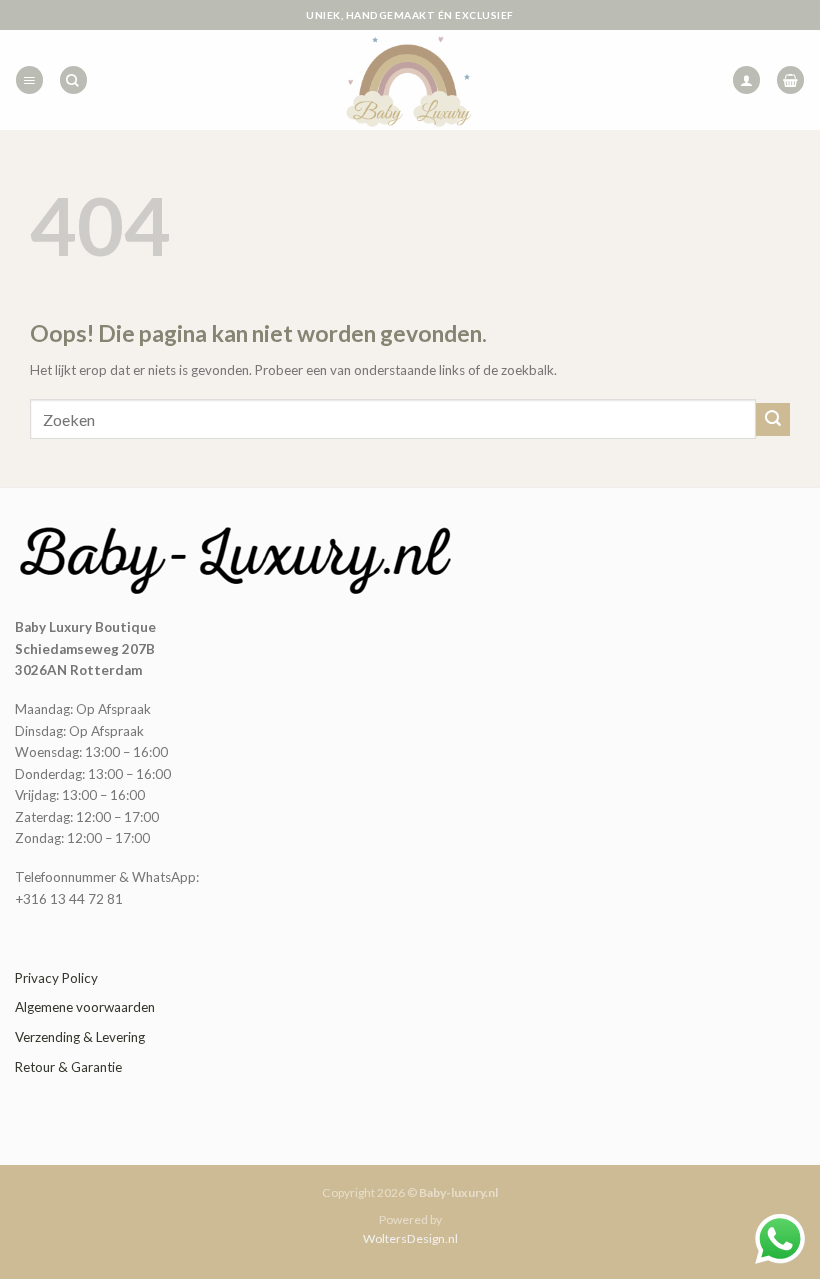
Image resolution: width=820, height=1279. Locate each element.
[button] (29, 80)
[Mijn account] (746, 80)
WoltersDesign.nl (410, 1238)
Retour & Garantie (68, 1067)
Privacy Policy (56, 978)
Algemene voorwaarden (85, 1007)
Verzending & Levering (80, 1037)
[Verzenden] (773, 419)
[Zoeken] (73, 80)
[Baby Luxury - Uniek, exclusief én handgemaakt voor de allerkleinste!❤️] (410, 80)
